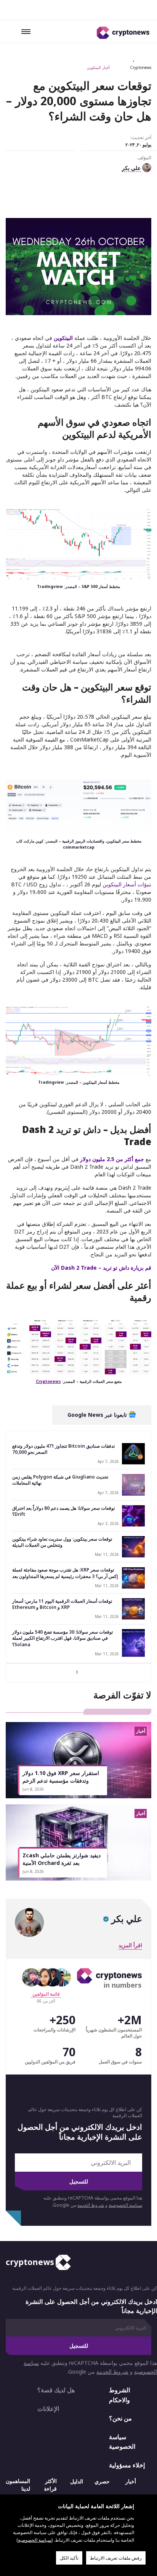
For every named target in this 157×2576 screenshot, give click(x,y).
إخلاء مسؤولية (127, 2465)
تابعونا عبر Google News (98, 1415)
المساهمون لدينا (18, 2484)
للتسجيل (79, 2181)
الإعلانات (48, 2408)
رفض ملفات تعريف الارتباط (116, 2558)
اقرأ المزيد (130, 1945)
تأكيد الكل (69, 2558)
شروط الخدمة (91, 2205)
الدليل (77, 2481)
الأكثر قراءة (50, 2484)
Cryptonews (141, 67)
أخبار (131, 2481)
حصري (102, 2481)
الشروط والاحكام (119, 2395)
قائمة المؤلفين (46, 1994)
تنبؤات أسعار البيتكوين (127, 884)
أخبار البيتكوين (98, 67)
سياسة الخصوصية (125, 2205)
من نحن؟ (120, 2418)
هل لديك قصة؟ (56, 2390)
